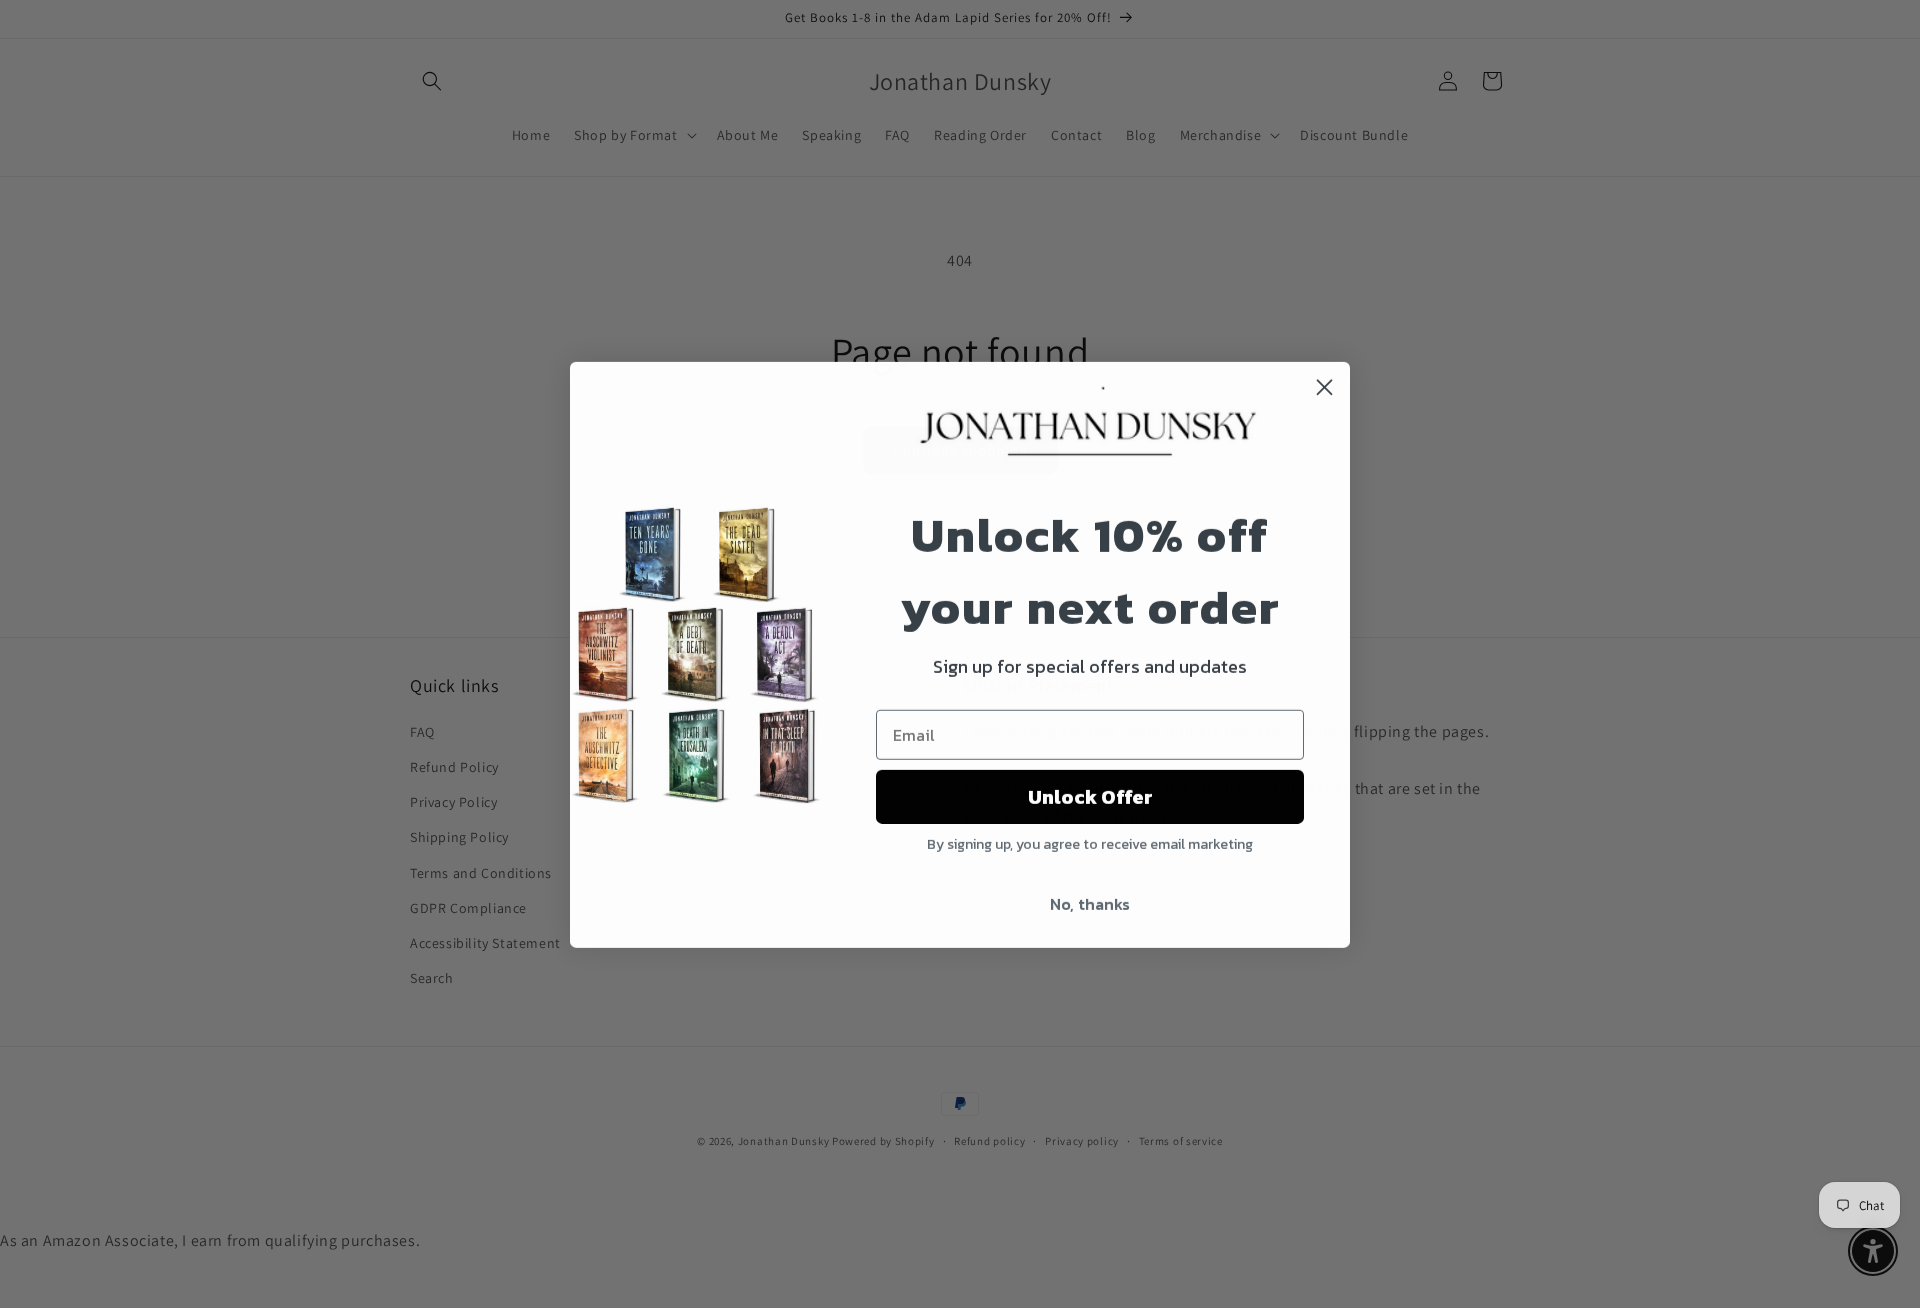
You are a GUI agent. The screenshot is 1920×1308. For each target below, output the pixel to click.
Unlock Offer (1090, 796)
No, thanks (1090, 903)
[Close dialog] (1324, 386)
